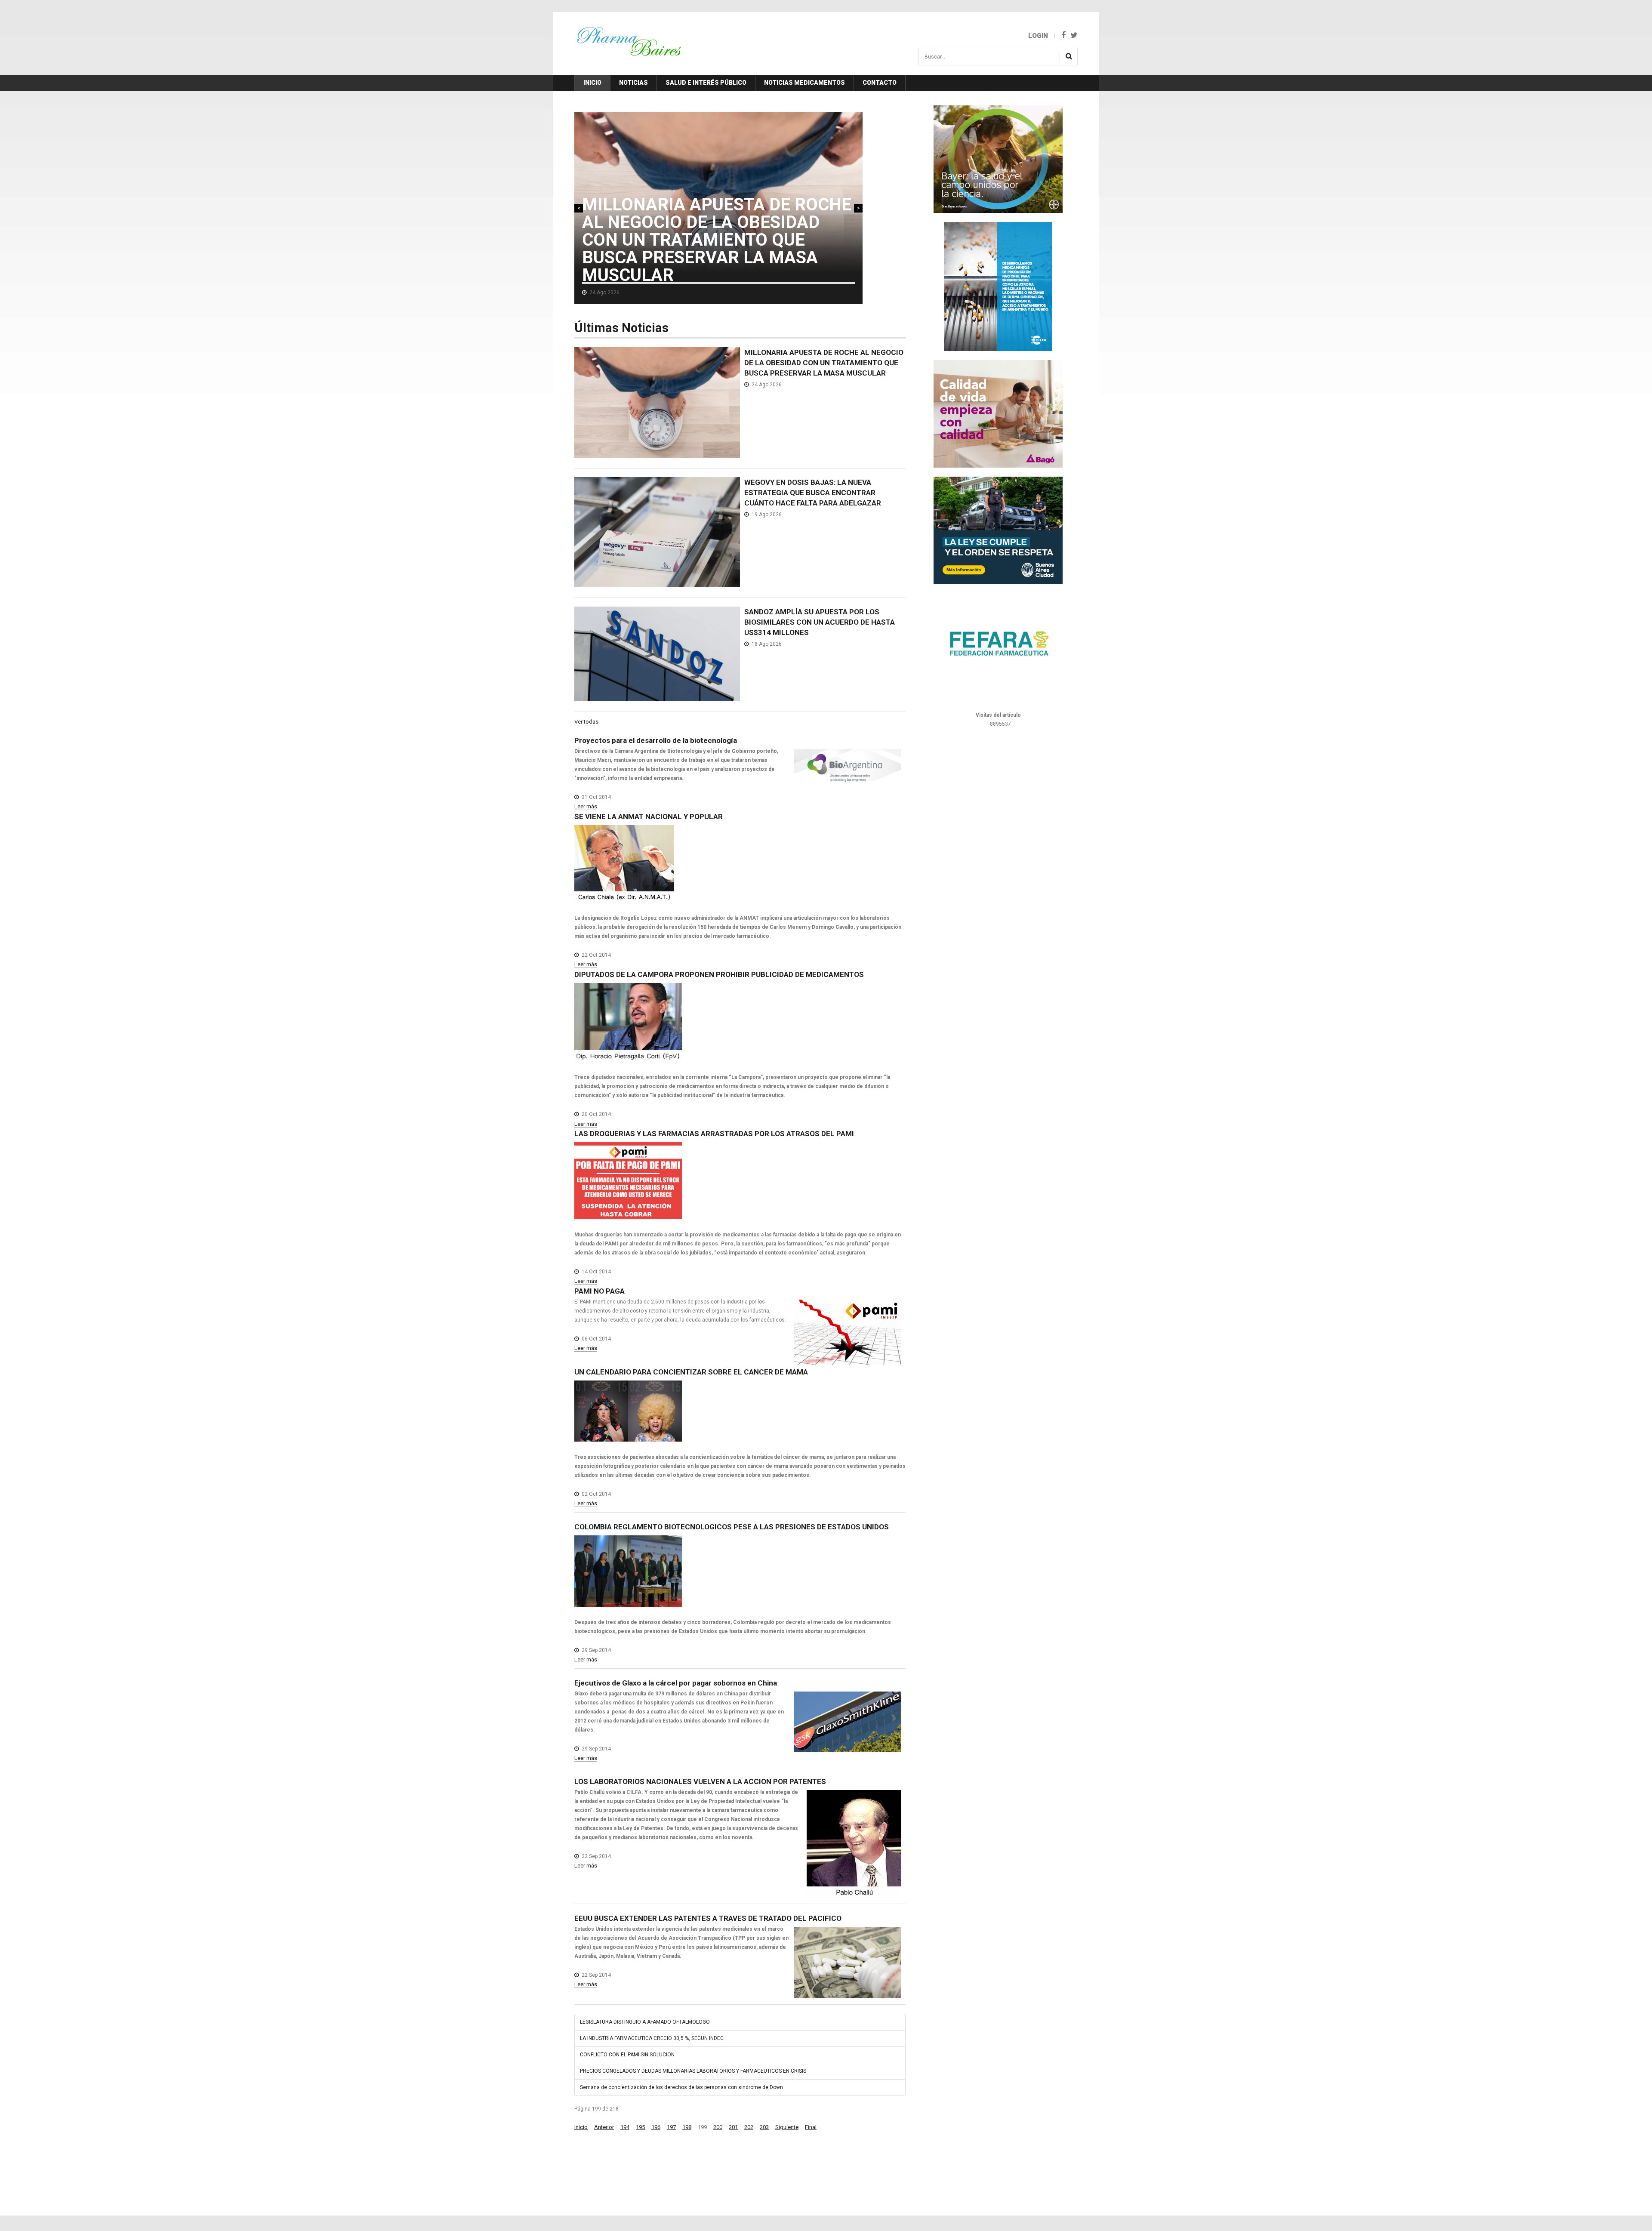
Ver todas (586, 722)
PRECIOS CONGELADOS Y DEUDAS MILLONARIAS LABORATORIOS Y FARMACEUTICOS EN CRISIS (693, 2071)
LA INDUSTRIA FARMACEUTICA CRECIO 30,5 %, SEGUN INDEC (652, 2038)
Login (1038, 36)
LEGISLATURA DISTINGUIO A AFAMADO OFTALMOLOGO (645, 2022)
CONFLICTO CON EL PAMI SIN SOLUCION (627, 2055)
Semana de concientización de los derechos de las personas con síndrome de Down (681, 2087)
